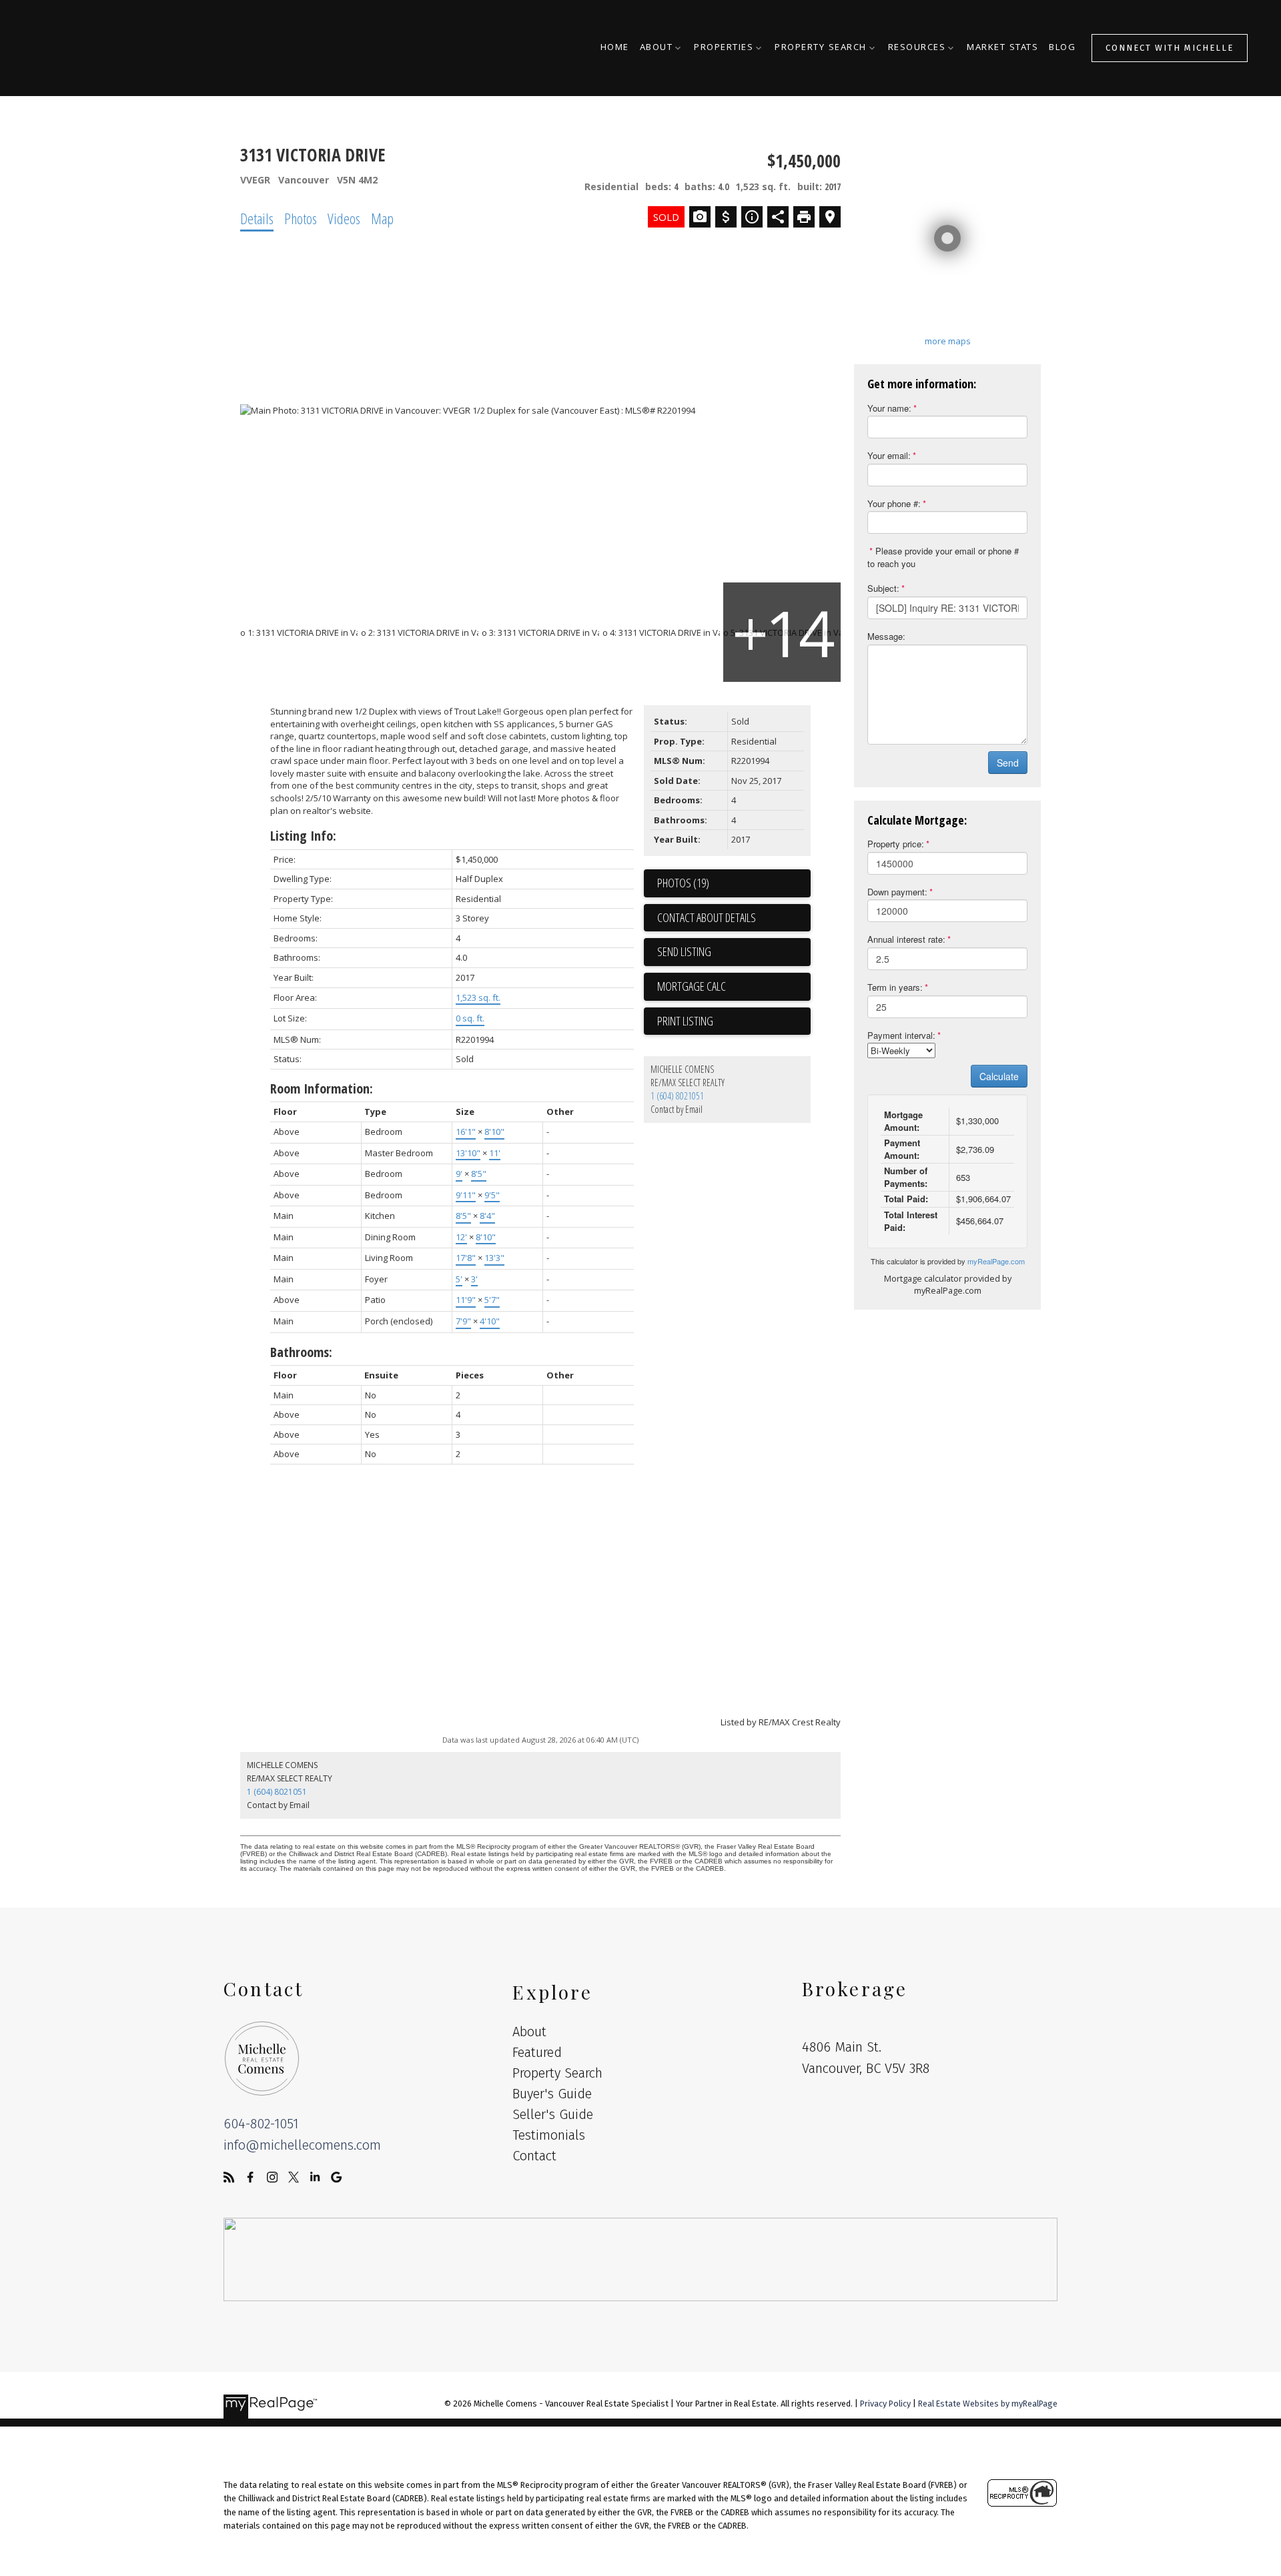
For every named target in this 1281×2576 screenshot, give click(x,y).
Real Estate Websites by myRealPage (988, 2404)
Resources (917, 48)
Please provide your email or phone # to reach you (943, 557)
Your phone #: (894, 503)
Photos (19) (683, 883)
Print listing (685, 1021)
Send (1008, 763)
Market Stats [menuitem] (1002, 48)
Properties (724, 48)
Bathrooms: (301, 1352)
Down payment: (897, 892)
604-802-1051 (261, 2124)
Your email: (889, 455)
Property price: (896, 844)
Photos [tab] (301, 218)
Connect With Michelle (1170, 48)
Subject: (883, 588)
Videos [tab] (344, 218)
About (657, 48)
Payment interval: (901, 1035)
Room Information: (322, 1089)
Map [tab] (382, 218)
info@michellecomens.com (302, 2145)
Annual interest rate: (906, 939)
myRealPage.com (996, 1261)
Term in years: (895, 987)
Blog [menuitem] (1062, 48)
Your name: (889, 408)
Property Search (821, 48)
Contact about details (707, 917)
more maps (948, 341)
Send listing (684, 951)
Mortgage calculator (734, 987)
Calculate (999, 1076)
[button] (1170, 48)
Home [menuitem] (615, 48)
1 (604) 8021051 (677, 1096)
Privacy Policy (885, 2404)
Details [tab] (257, 218)
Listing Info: (303, 836)
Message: (886, 636)
